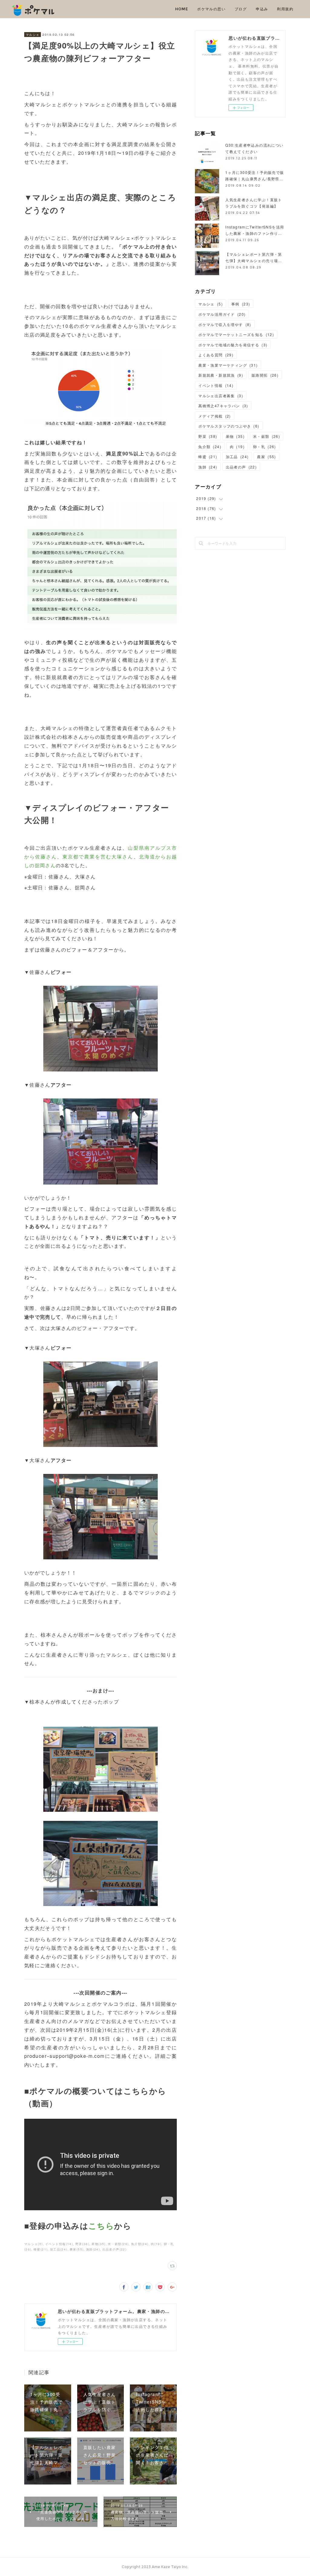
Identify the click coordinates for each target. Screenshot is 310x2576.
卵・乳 (265, 447)
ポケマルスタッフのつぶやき (229, 426)
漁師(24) (93, 2249)
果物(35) (98, 2244)
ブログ (241, 9)
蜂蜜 (208, 457)
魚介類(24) (140, 2244)
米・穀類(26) (118, 2244)
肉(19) (156, 2244)
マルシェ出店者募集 (221, 396)
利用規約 (285, 9)
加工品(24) (59, 2249)
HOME (182, 9)
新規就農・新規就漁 (221, 375)
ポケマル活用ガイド (222, 314)
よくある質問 (216, 355)
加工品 (237, 457)
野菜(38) (82, 2244)
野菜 (208, 436)
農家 (266, 457)
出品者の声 (241, 467)
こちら (101, 2226)
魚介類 (210, 447)
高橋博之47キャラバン (223, 406)
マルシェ (33, 35)
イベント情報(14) (59, 2244)
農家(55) (77, 2249)
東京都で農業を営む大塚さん (98, 856)
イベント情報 (216, 385)
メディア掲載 (215, 416)
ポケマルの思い (211, 9)
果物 (235, 436)
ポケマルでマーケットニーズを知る (236, 334)
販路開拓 (265, 375)
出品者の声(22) (115, 2249)
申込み (262, 9)
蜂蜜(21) (41, 2249)
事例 (241, 304)
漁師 (208, 467)
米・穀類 (267, 436)
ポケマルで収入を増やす (225, 324)
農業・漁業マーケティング (228, 365)
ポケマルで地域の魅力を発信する (233, 345)
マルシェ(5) (34, 2244)
